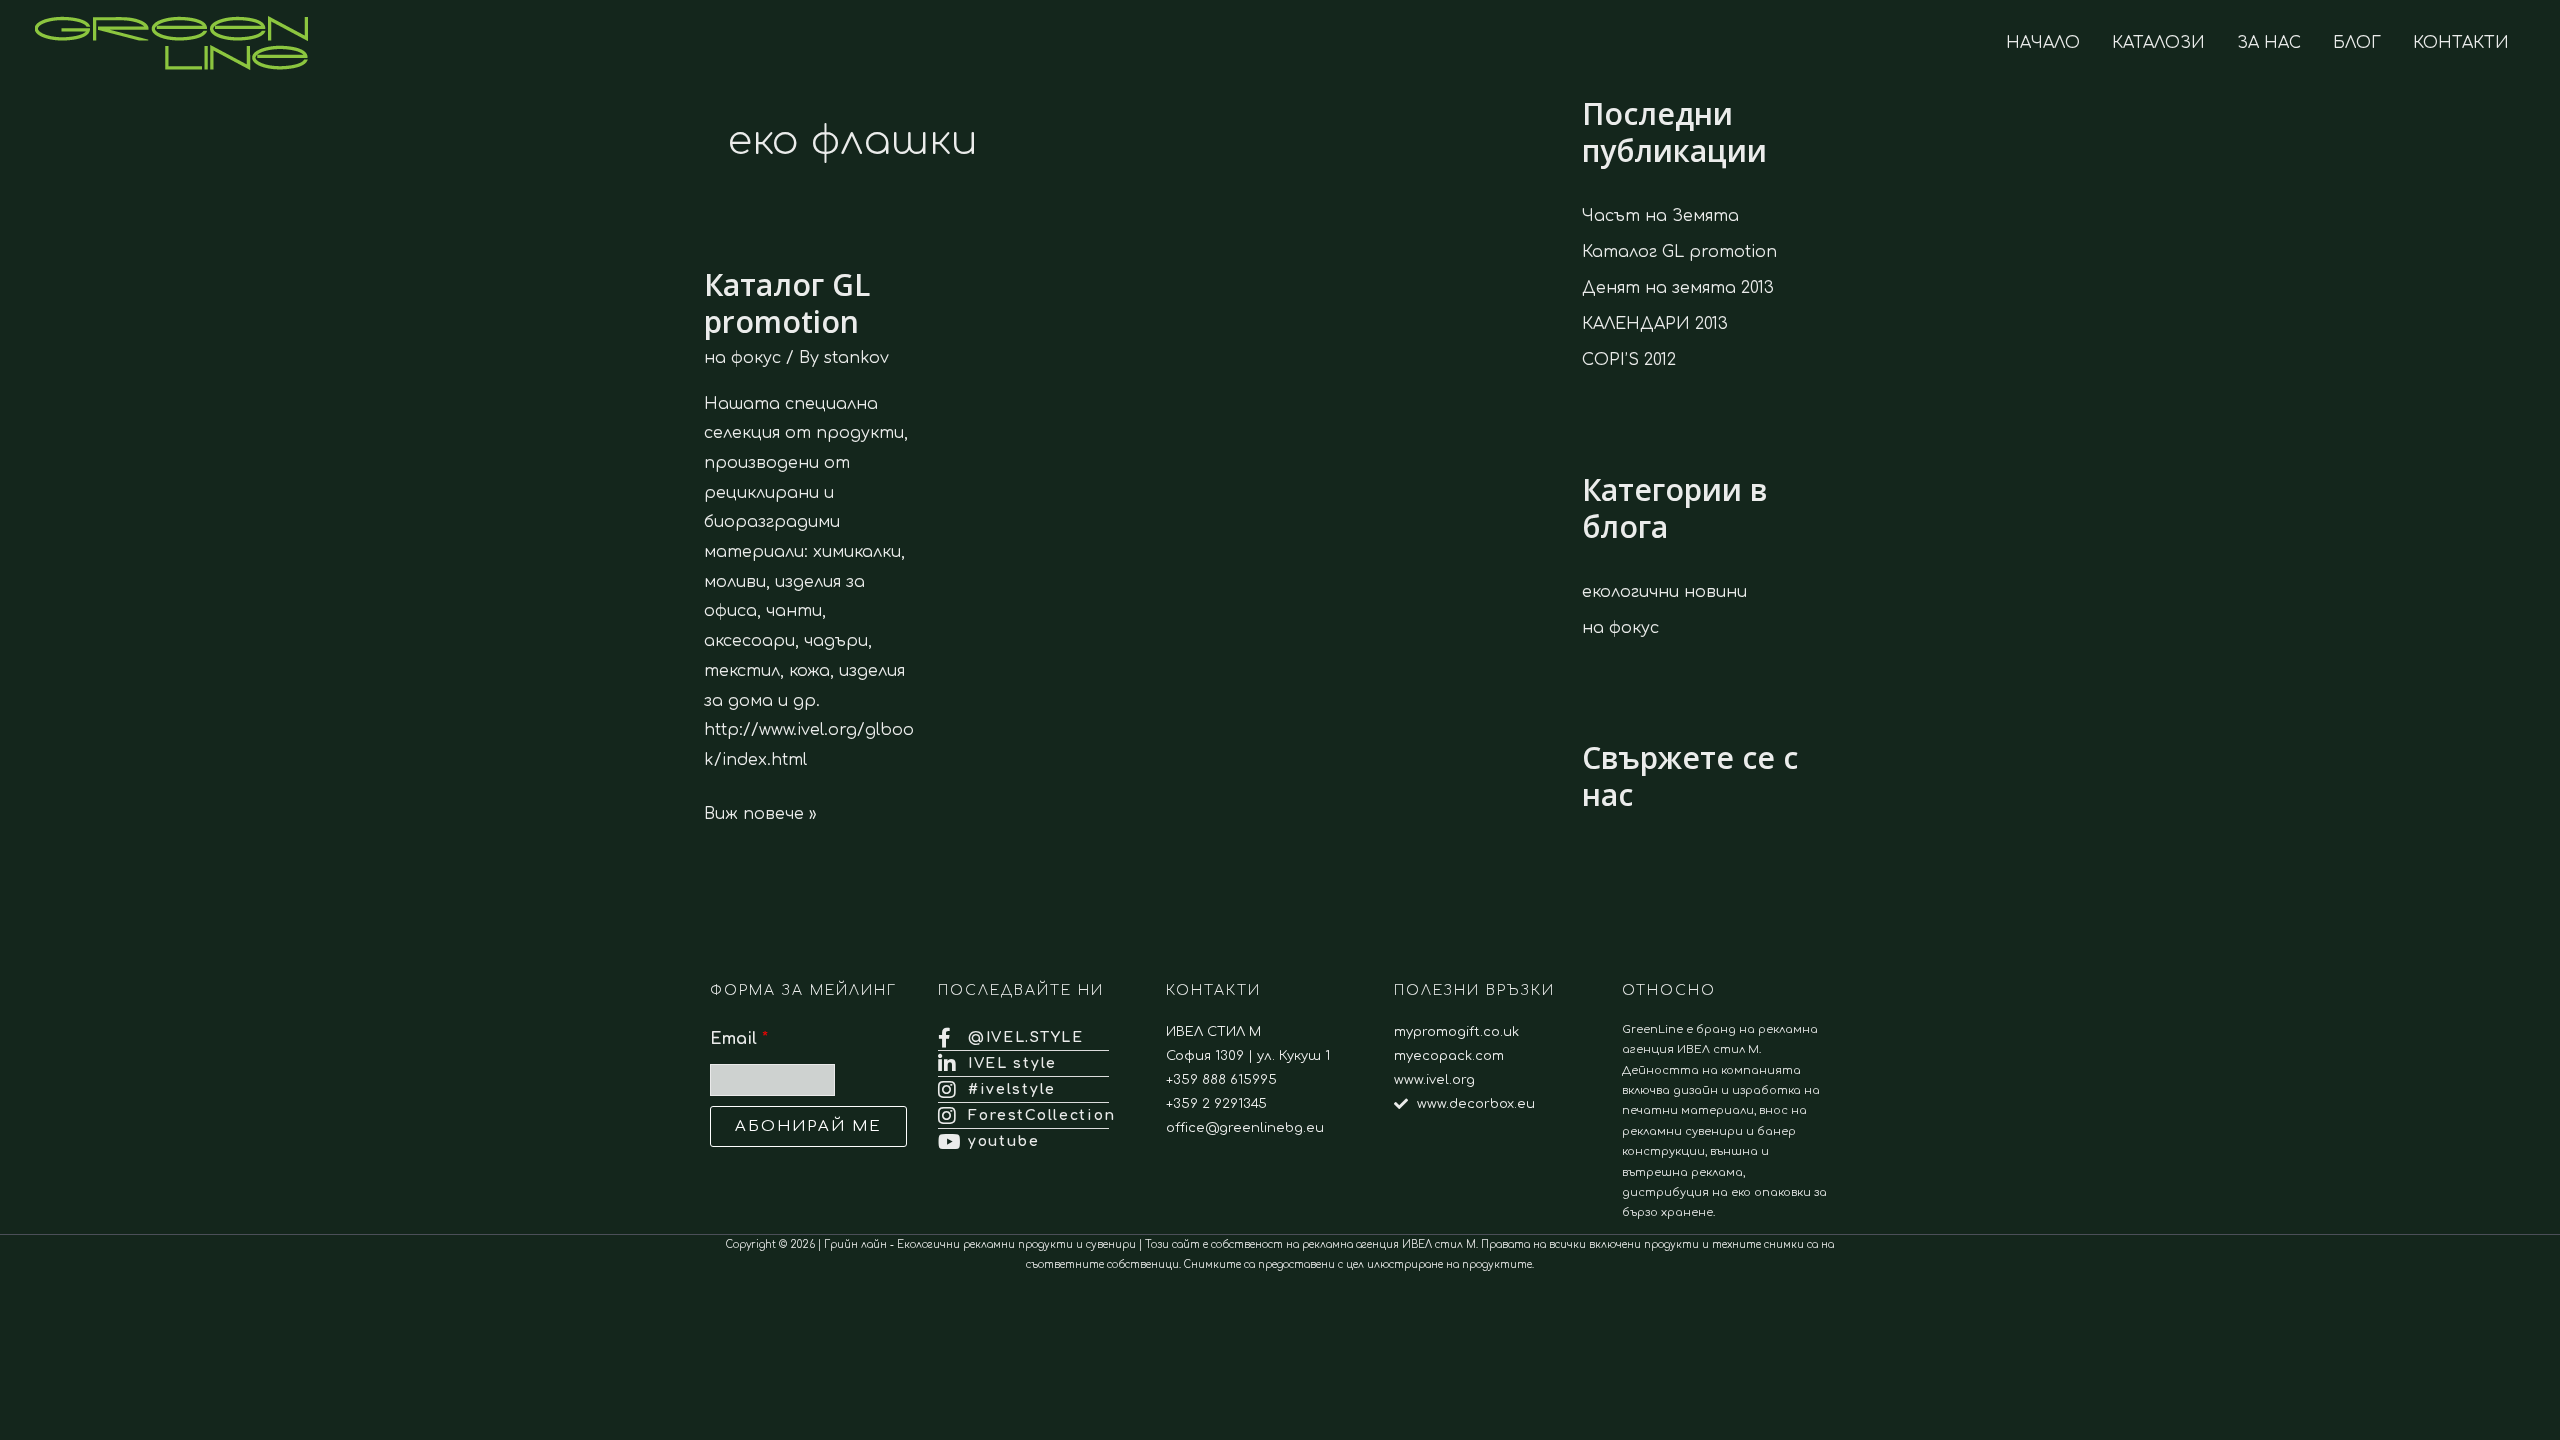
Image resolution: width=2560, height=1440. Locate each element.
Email (739, 1039)
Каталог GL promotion (787, 303)
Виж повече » (760, 811)
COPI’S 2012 (1629, 360)
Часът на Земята (1660, 216)
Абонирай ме (808, 1126)
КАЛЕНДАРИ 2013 (1655, 324)
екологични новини (1664, 592)
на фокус (742, 358)
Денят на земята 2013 (1678, 288)
